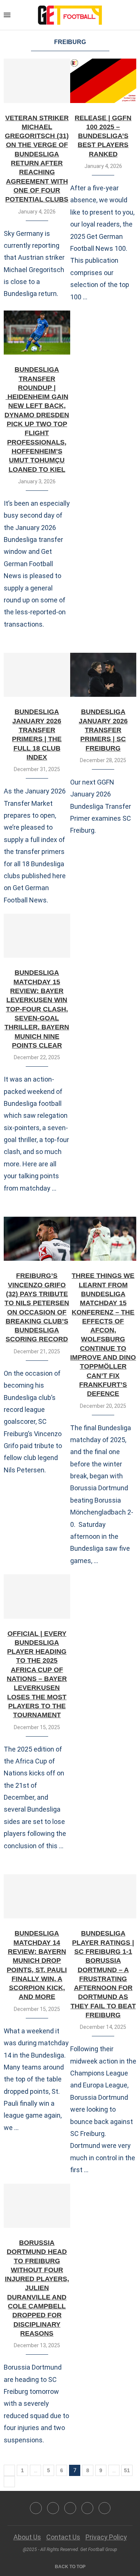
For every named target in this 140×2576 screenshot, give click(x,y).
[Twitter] (53, 2508)
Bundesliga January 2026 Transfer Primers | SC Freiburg (103, 730)
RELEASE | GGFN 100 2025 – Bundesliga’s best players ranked (103, 136)
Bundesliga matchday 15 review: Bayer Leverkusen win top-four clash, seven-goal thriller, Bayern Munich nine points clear (37, 1009)
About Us (27, 2537)
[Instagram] (70, 2508)
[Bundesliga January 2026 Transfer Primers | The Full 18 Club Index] (37, 675)
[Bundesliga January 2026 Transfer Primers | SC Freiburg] (103, 675)
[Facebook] (36, 2508)
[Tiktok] (105, 2508)
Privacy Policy (106, 2537)
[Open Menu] (7, 15)
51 (127, 2470)
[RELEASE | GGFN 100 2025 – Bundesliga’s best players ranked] (103, 81)
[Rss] (87, 2508)
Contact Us (63, 2537)
